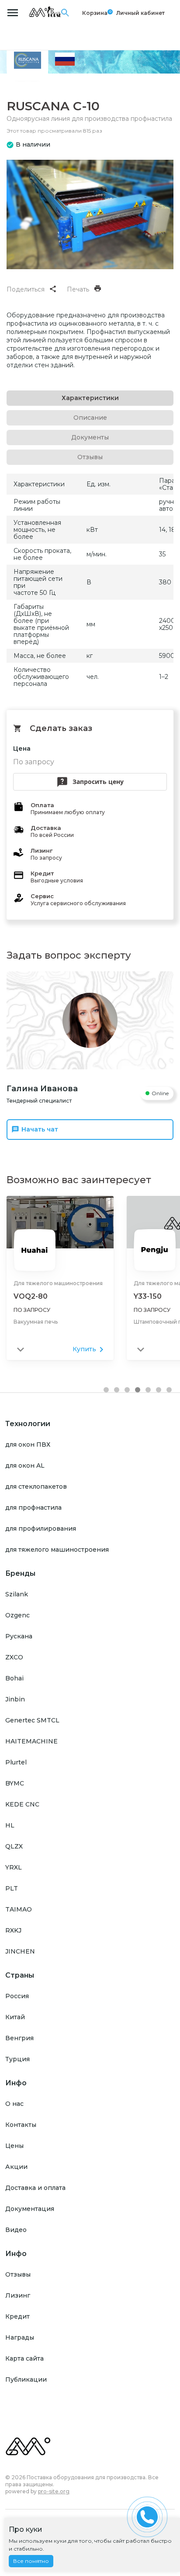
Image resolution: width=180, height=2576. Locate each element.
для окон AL (25, 1465)
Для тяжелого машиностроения (58, 1283)
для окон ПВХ (28, 1444)
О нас (14, 2104)
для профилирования (41, 1529)
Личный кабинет (140, 13)
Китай (15, 2017)
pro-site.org (54, 2491)
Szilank (17, 1594)
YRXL (14, 1867)
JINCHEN (20, 1951)
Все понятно (31, 2561)
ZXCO (14, 1657)
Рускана (19, 1636)
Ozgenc (17, 1615)
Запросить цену (98, 782)
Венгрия (19, 2038)
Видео (16, 2230)
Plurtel (16, 1762)
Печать (78, 289)
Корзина (95, 13)
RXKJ (13, 1930)
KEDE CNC (22, 1804)
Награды (20, 2337)
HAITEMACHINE (31, 1741)
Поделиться (26, 289)
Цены (14, 2146)
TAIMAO (19, 1909)
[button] (106, 1390)
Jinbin (15, 1699)
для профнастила (33, 1508)
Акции (16, 2167)
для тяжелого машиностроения (57, 1550)
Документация (30, 2209)
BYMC (15, 1783)
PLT (12, 1888)
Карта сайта (24, 2358)
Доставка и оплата (35, 2188)
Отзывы (18, 2274)
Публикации (26, 2379)
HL (10, 1825)
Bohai (14, 1678)
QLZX (14, 1846)
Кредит (17, 2316)
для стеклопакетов (36, 1487)
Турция (17, 2059)
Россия (17, 1996)
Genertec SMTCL (32, 1720)
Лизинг (18, 2295)
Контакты (21, 2125)
